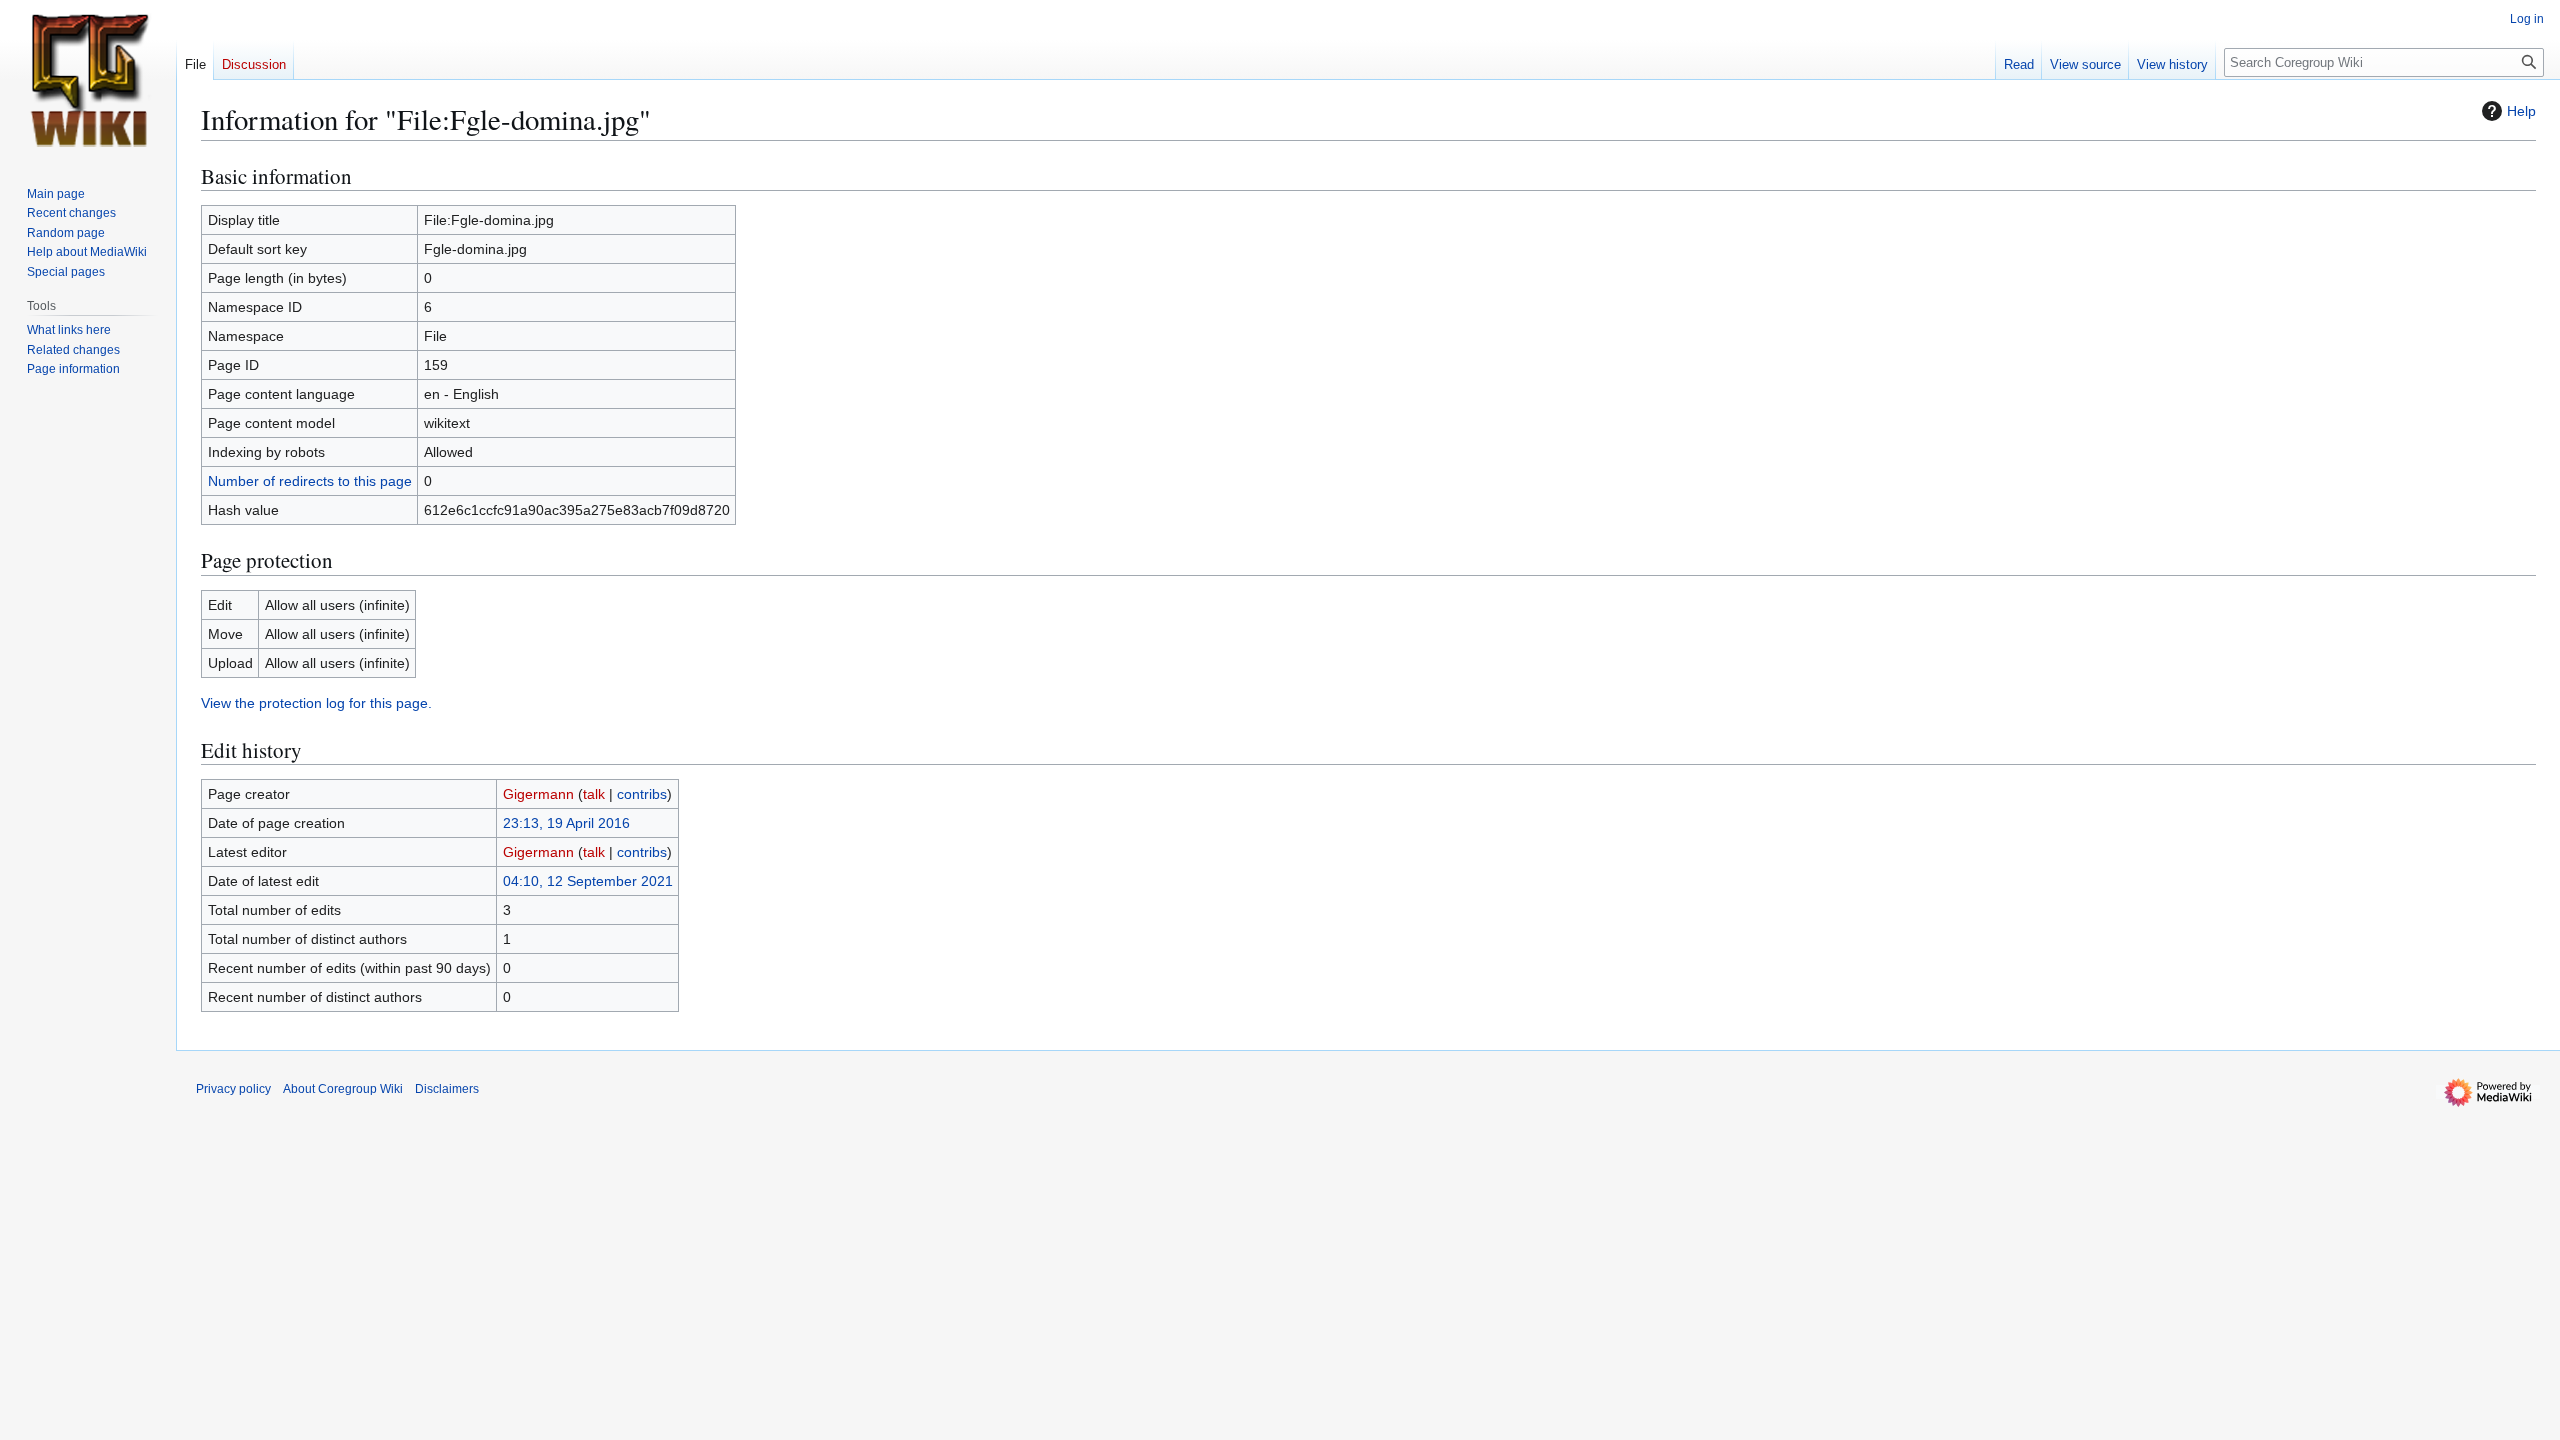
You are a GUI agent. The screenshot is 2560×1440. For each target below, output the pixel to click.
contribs (642, 794)
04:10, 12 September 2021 (588, 881)
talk (594, 794)
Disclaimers (447, 1089)
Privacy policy (233, 1089)
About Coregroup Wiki (343, 1089)
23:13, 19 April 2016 (566, 823)
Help (2521, 111)
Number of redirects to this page (310, 481)
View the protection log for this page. (316, 703)
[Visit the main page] (88, 80)
